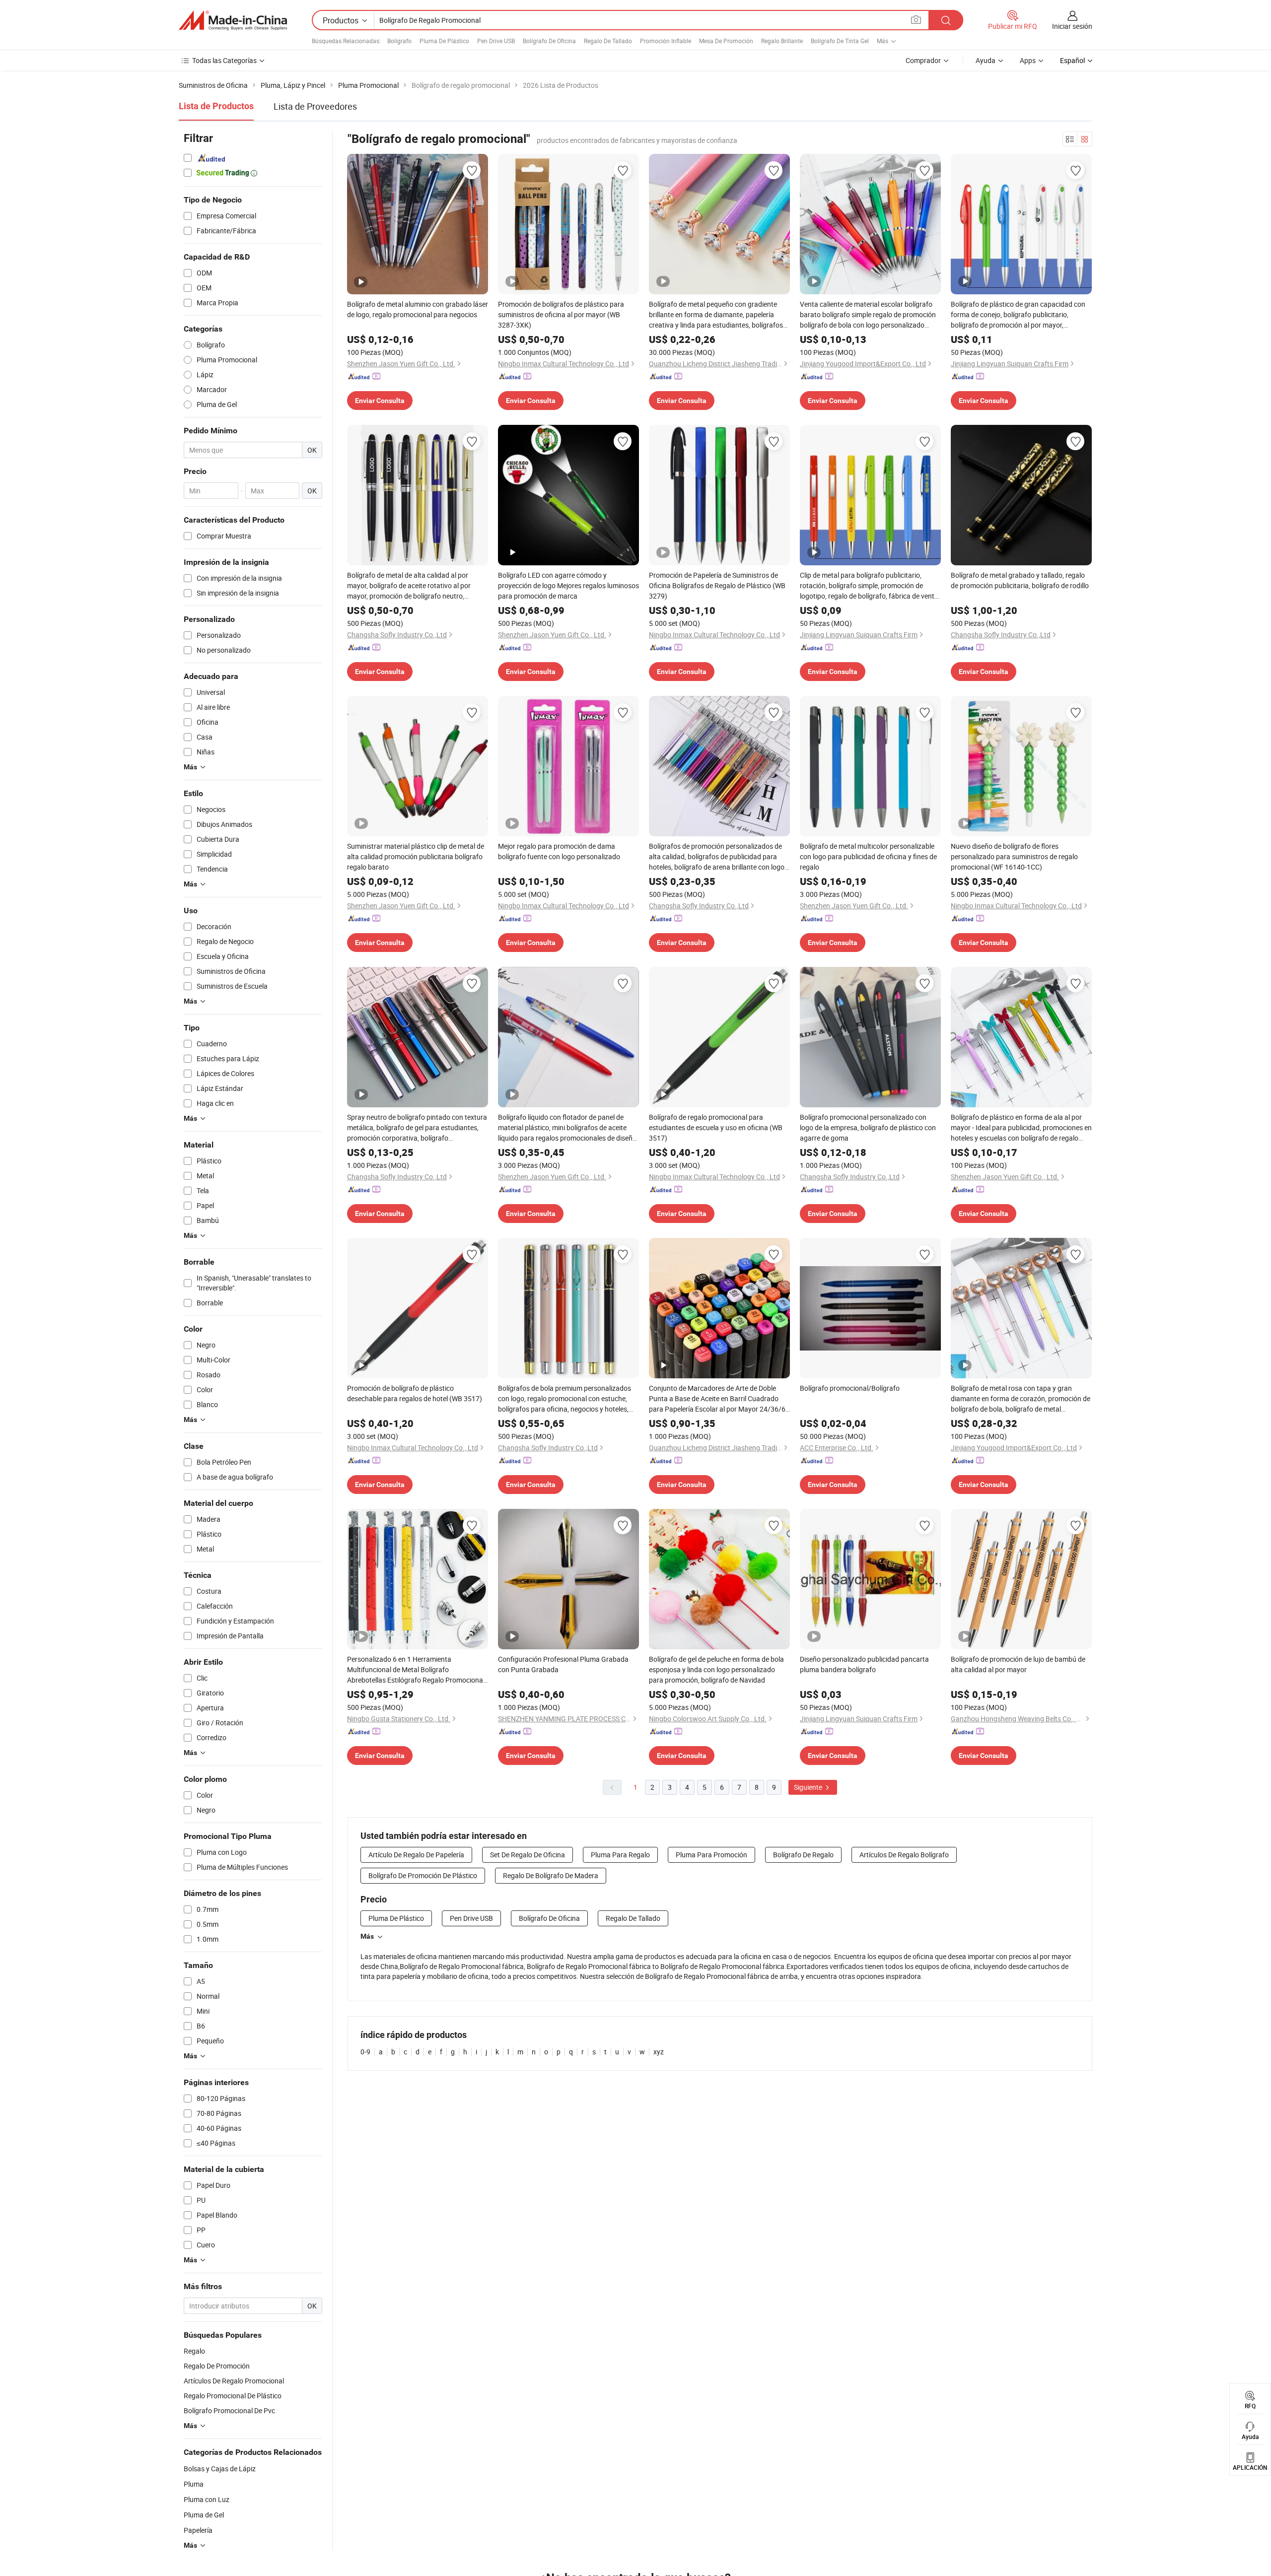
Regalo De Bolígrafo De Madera (551, 1875)
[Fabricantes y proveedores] (233, 20)
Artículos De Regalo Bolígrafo (904, 1855)
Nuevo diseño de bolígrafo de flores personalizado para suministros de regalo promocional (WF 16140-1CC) (1014, 856)
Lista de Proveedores (315, 106)
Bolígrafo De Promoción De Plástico (423, 1875)
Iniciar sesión (1072, 26)
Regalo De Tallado (608, 41)
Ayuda (986, 60)
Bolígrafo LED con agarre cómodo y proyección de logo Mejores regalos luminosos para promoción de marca (568, 585)
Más (367, 1936)
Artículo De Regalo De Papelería (416, 1855)
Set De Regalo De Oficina (528, 1855)
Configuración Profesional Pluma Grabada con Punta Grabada (563, 1664)
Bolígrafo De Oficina (549, 41)
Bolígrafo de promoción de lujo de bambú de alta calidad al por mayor (1018, 1664)
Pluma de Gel (204, 2515)
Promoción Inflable (666, 41)
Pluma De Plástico (444, 41)
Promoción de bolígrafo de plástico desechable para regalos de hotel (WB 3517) (415, 1393)
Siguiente (809, 1787)
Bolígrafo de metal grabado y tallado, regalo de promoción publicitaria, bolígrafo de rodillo (1020, 580)
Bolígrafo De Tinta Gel (840, 41)
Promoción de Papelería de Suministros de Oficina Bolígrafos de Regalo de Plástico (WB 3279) (717, 585)
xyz (659, 2052)
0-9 (365, 2052)
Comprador (923, 60)
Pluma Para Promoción (711, 1855)
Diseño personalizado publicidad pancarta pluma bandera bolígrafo (864, 1664)
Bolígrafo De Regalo (803, 1855)
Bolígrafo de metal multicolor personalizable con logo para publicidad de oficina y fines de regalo (868, 856)
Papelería (198, 2530)
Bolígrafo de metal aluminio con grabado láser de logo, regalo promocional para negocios (418, 309)
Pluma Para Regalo (620, 1855)
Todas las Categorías (224, 60)
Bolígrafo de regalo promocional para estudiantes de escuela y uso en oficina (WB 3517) (716, 1127)
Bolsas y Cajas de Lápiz (220, 2469)
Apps (1028, 60)
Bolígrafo (399, 41)
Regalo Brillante (782, 41)
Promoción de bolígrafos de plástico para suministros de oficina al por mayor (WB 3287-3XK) (561, 314)
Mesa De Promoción (726, 41)
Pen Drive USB (496, 41)
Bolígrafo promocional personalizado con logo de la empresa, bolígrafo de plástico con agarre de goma (868, 1127)
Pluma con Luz (207, 2499)
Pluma (194, 2484)
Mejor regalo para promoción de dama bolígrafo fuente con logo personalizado (559, 851)
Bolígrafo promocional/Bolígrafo (850, 1388)
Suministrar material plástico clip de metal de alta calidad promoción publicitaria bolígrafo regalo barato (416, 856)
